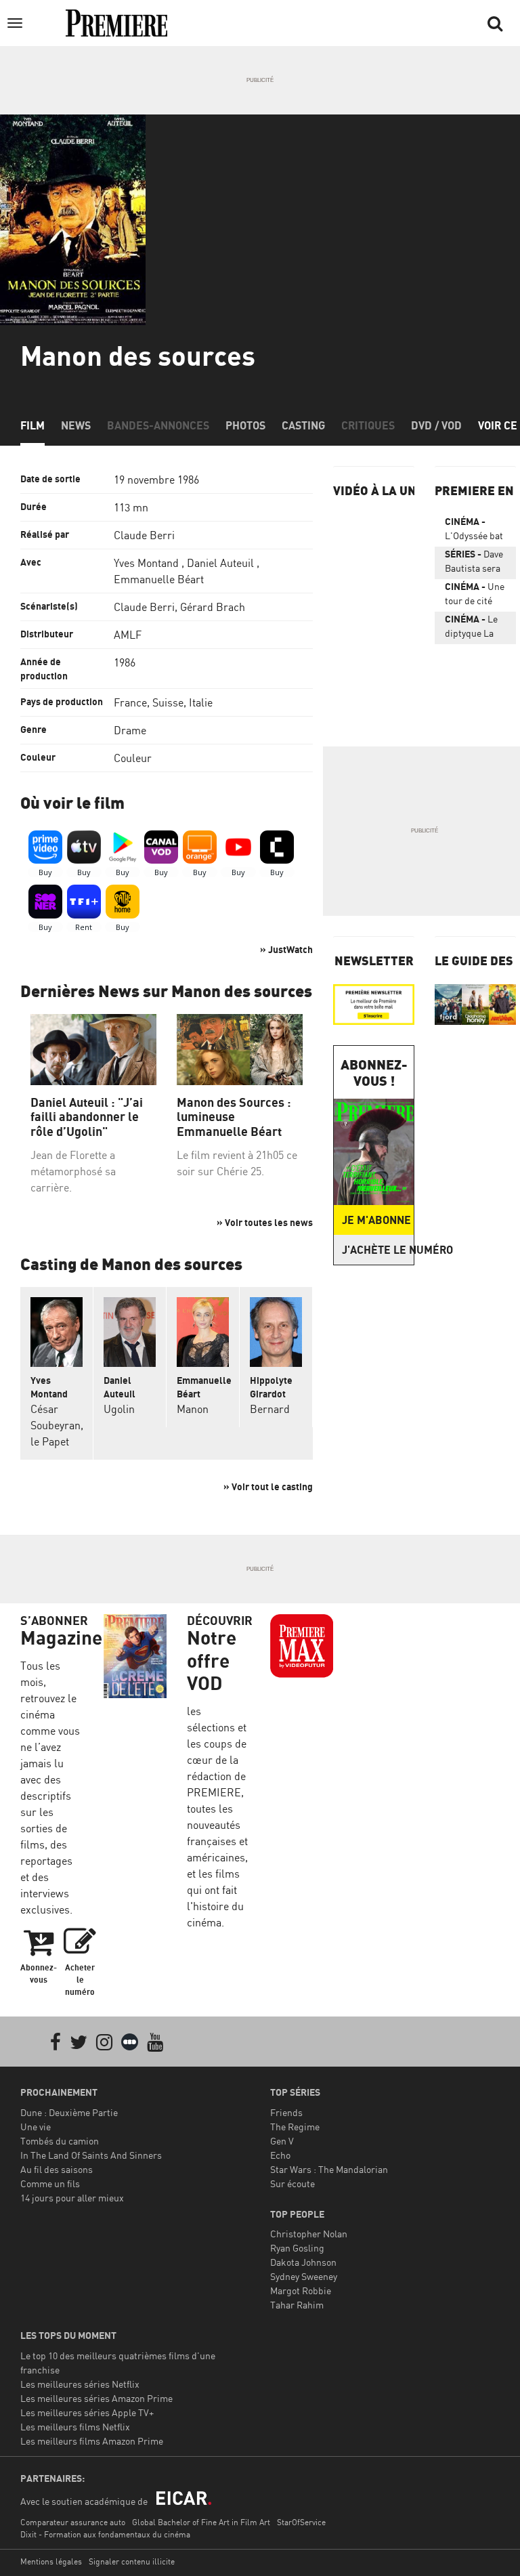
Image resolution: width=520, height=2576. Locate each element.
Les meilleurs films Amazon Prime (92, 2441)
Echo (280, 2155)
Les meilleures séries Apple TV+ (87, 2412)
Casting (303, 425)
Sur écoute (292, 2183)
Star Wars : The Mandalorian (329, 2169)
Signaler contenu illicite (132, 2561)
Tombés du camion (60, 2141)
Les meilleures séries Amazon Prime (96, 2398)
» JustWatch (286, 949)
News (76, 425)
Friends (286, 2112)
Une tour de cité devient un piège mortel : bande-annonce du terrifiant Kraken (475, 596)
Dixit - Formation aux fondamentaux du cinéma (105, 2534)
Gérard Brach (213, 607)
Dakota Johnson (303, 2262)
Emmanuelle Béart (159, 579)
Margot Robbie (301, 2290)
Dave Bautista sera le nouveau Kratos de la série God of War (474, 564)
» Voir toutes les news (265, 1222)
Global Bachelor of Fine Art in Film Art (201, 2522)
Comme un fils (50, 2183)
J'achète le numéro (378, 1250)
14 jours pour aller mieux (72, 2198)
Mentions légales (51, 2561)
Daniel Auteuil (220, 563)
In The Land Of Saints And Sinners (91, 2155)
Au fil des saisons (57, 2169)
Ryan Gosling (297, 2248)
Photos (245, 425)
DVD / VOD (436, 425)
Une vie (36, 2127)
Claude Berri (144, 535)
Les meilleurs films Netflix (75, 2427)
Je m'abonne (376, 1220)
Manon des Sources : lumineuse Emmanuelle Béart (234, 1117)
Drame (130, 730)
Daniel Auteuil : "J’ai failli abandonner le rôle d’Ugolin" (87, 1117)
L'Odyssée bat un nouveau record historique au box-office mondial (474, 531)
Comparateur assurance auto (73, 2522)
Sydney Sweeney (304, 2276)
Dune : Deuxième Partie (69, 2112)
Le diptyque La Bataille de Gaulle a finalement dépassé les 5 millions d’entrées (473, 629)
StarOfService (301, 2522)
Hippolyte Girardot (271, 1387)
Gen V (282, 2141)
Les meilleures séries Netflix (80, 2384)
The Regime (295, 2127)
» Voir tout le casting (268, 1486)
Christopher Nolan (309, 2234)
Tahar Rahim (297, 2305)
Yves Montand (146, 563)
